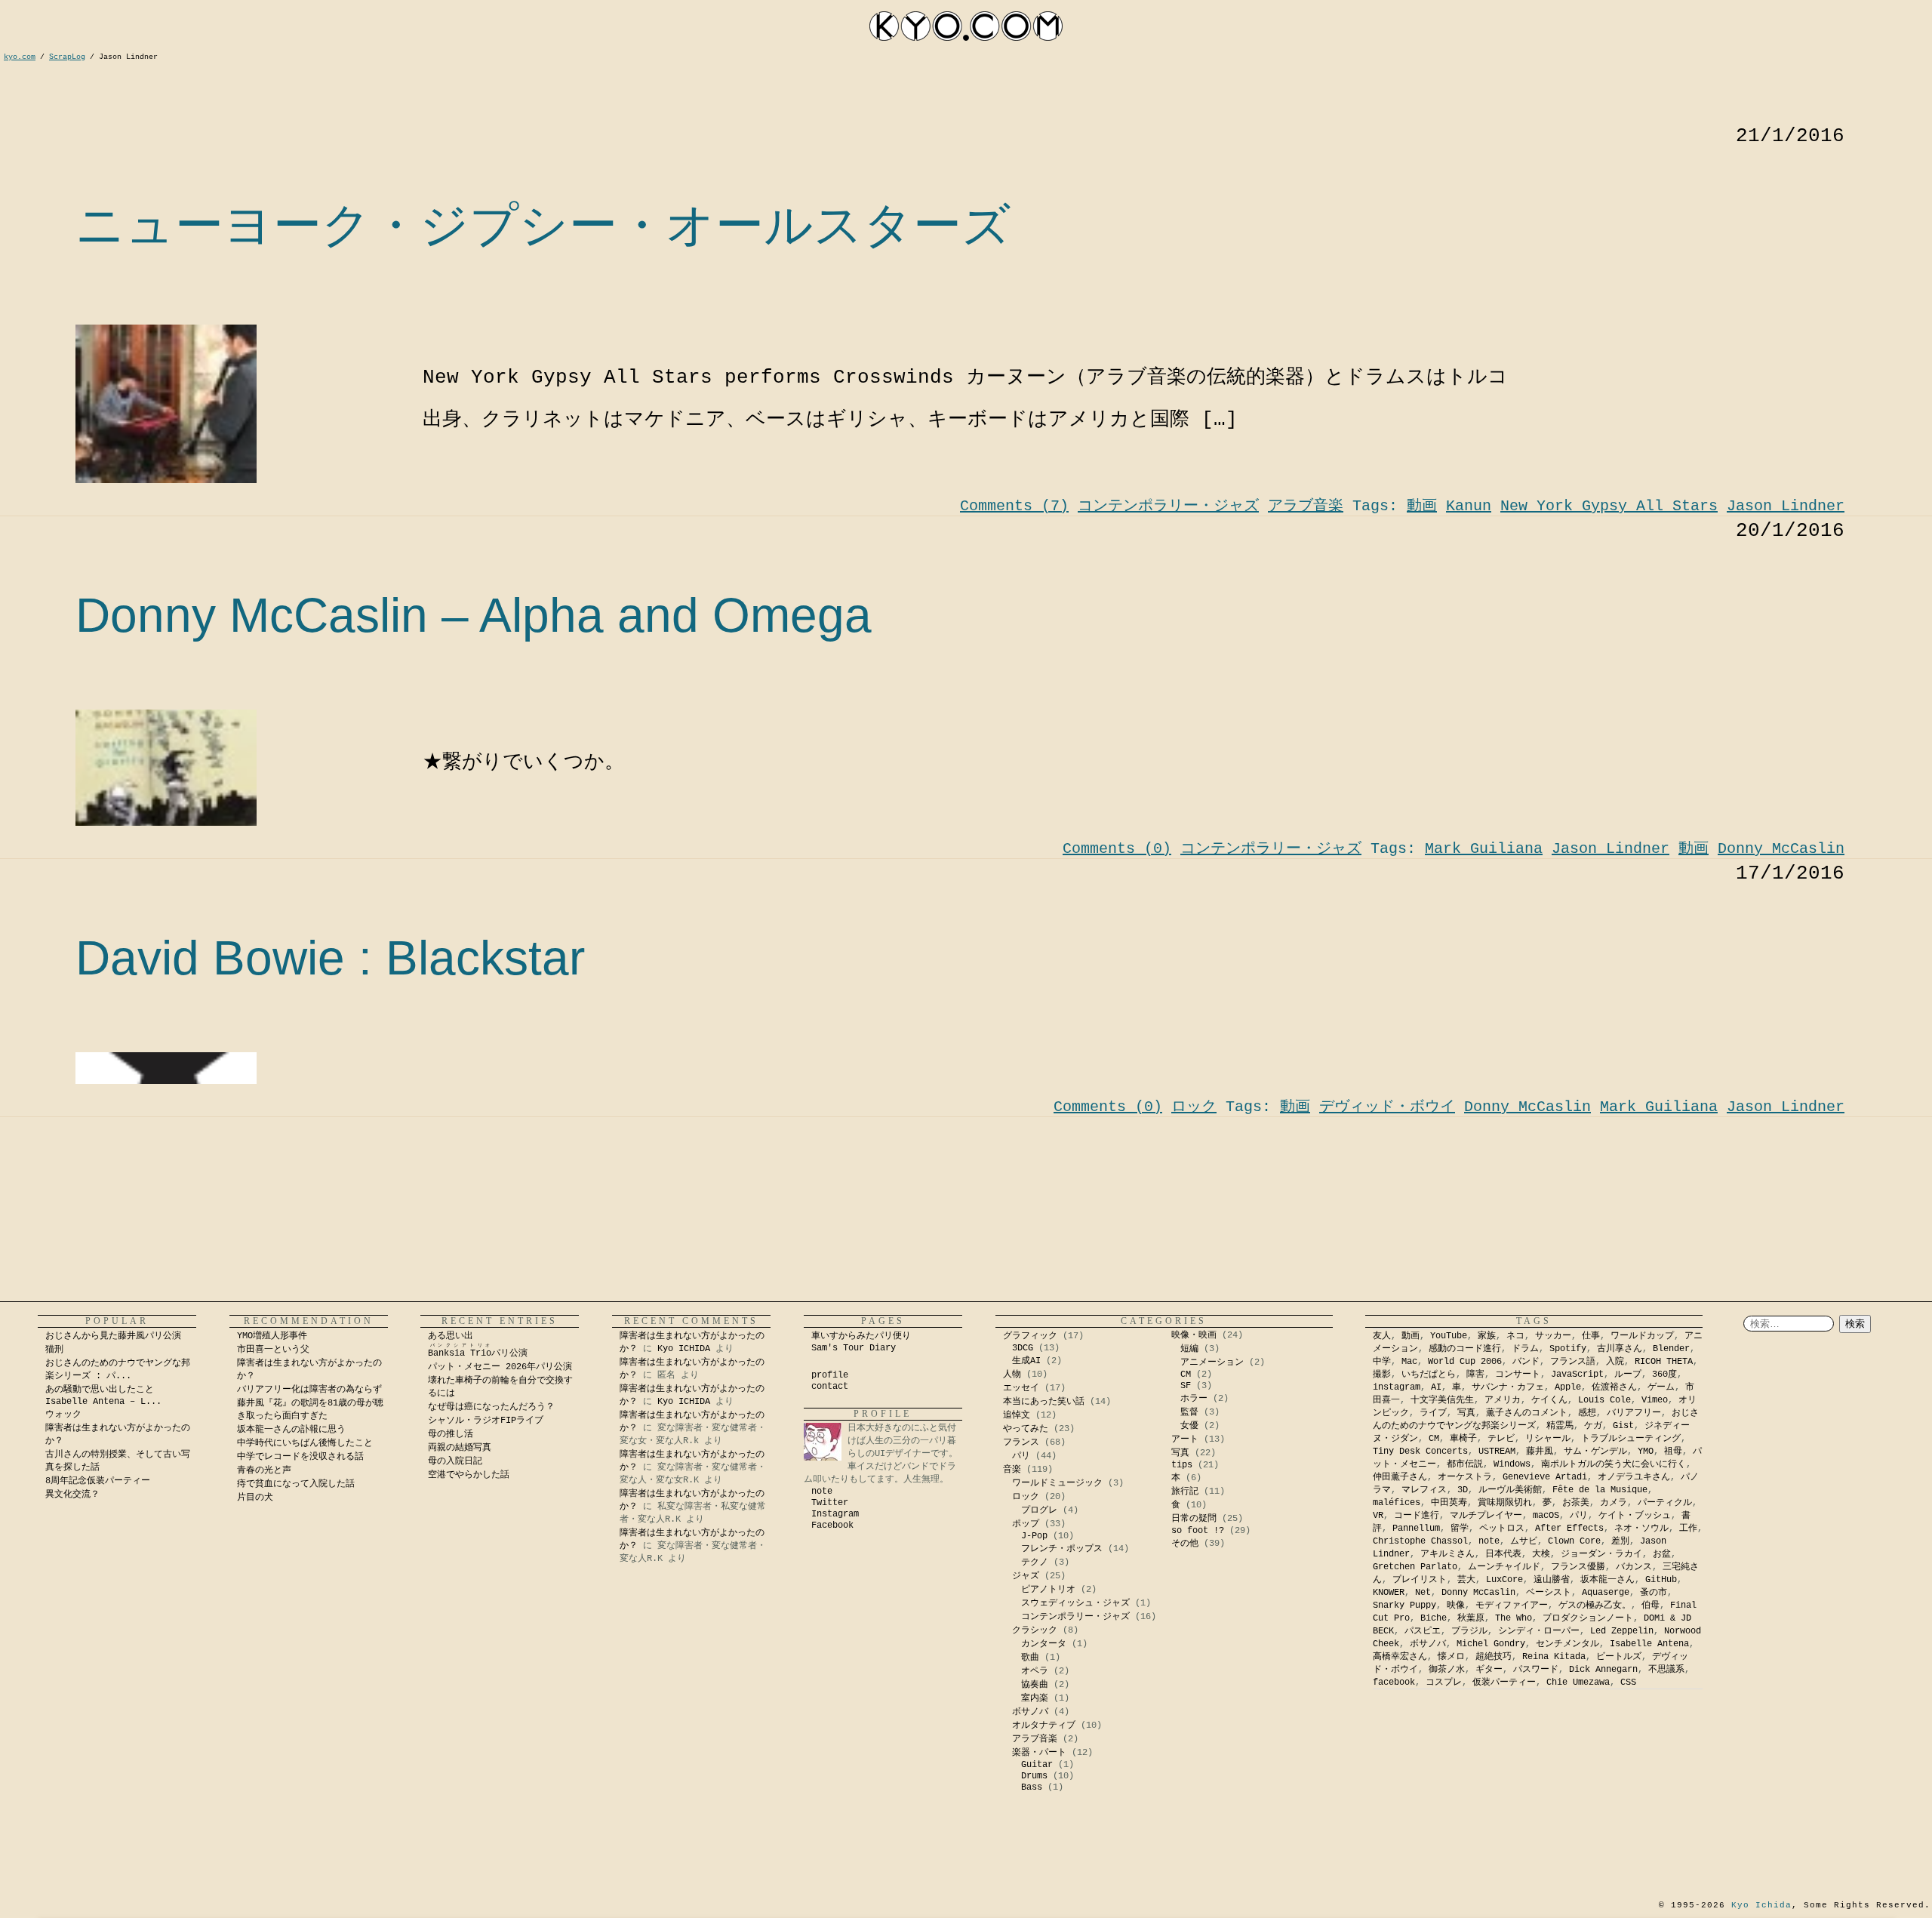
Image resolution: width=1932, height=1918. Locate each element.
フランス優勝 (1578, 1567)
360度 (1664, 1375)
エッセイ (1021, 1388)
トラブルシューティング (1631, 1439)
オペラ (1035, 1671)
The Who (1514, 1618)
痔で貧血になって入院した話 (296, 1484)
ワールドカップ (1642, 1336)
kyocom (966, 26)
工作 (1688, 1529)
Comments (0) (1117, 849)
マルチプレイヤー (1486, 1516)
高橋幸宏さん (1400, 1657)
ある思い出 (451, 1336)
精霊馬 (1560, 1426)
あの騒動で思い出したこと (100, 1390)
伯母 (1651, 1606)
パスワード (1536, 1670)
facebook (1394, 1682)
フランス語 (1573, 1362)
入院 (1615, 1362)
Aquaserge (1606, 1593)
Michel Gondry (1491, 1644)
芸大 (1466, 1580)
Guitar (1037, 1765)
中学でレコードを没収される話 (300, 1457)
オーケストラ (1465, 1477)
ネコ (1515, 1336)
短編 (1189, 1349)
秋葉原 (1471, 1618)
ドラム (1525, 1349)
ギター (1489, 1670)
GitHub (1661, 1580)
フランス (1021, 1442)
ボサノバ (1030, 1712)
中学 (1382, 1362)
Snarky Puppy (1404, 1606)
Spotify (1568, 1349)
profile (830, 1375)
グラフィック (1030, 1336)
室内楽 (1035, 1698)
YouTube (1449, 1336)
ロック (1194, 1107)
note (822, 1492)
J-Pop (1034, 1536)
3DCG (1023, 1348)
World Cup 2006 (1465, 1362)
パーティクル (1665, 1503)
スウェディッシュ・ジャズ (1075, 1603)
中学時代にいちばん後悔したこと (305, 1443)
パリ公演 (478, 1353)
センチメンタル (1567, 1644)
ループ (1628, 1375)
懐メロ (1451, 1657)
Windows (1512, 1464)
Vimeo (1655, 1400)
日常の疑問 (1194, 1519)
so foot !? (1198, 1531)
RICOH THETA (1664, 1362)
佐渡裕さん (1614, 1387)
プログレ (1039, 1510)
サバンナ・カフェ (1508, 1387)
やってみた (1026, 1429)
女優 (1189, 1426)
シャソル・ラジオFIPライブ (490, 1421)
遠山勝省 (1552, 1580)
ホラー (1194, 1399)
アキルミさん (1447, 1554)
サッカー (1553, 1336)
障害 (1475, 1375)
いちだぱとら (1429, 1375)
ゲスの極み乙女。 (1595, 1606)
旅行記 (1185, 1492)
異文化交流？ (72, 1495)
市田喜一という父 (273, 1350)
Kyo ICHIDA (684, 1349)
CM (1186, 1375)
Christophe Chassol (1420, 1541)
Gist (1623, 1426)
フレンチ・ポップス (1062, 1549)
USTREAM (1497, 1452)
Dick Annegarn (1603, 1670)
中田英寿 (1449, 1503)
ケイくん (1549, 1400)
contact (830, 1387)
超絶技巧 (1494, 1657)
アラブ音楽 (1306, 506)
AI (1436, 1387)
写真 (1180, 1453)
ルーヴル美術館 (1510, 1490)
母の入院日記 (455, 1461)
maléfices (1397, 1503)
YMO (1646, 1452)
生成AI (1026, 1361)
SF (1186, 1386)
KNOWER (1389, 1593)
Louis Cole (1604, 1400)
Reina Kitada (1554, 1657)
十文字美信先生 (1442, 1400)
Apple (1568, 1387)
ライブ (1433, 1413)
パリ (1021, 1456)
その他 (1185, 1544)
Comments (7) (1014, 506)
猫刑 (54, 1350)
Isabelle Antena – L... (103, 1402)
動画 (1422, 506)
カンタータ (1044, 1644)
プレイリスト (1420, 1580)
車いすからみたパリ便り (861, 1336)
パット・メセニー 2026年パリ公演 (500, 1367)
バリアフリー (1634, 1413)
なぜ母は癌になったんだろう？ (491, 1407)
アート (1185, 1439)
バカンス (1634, 1567)
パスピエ (1423, 1631)
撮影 (1382, 1375)
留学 (1460, 1529)
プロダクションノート (1588, 1618)
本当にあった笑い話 (1044, 1402)
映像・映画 (1194, 1335)
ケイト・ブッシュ (1635, 1516)
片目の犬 (255, 1498)
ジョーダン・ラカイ (1601, 1554)
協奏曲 (1035, 1685)
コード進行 (1417, 1516)
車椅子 (1463, 1439)
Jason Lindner (1786, 506)
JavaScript (1577, 1375)
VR (1378, 1516)
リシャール (1548, 1439)
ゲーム (1661, 1387)
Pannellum (1416, 1529)
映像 (1456, 1606)
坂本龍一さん (1607, 1580)
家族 (1487, 1336)
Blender (1671, 1349)
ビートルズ (1619, 1657)
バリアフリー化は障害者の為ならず (309, 1390)
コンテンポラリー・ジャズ (1168, 506)
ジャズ (1026, 1576)
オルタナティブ (1044, 1726)
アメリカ (1503, 1400)
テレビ (1501, 1439)
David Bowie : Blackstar (330, 958)
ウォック (63, 1415)
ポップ (1026, 1524)
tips (1182, 1465)
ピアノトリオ (1048, 1590)
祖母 (1673, 1452)
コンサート (1518, 1375)
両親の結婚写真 (460, 1448)
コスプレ (1444, 1682)
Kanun (1469, 506)
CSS (1628, 1682)
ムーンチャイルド (1504, 1567)
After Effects (1569, 1529)
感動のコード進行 (1465, 1349)
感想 (1587, 1413)
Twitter (830, 1503)
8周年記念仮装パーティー (98, 1481)
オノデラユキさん (1634, 1477)
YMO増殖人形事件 (272, 1336)
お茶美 (1576, 1503)
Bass (1032, 1787)
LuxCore (1504, 1580)
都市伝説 (1465, 1464)
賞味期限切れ (1505, 1503)
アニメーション (1212, 1362)
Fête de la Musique (1600, 1490)
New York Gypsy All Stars (1609, 506)
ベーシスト (1549, 1593)
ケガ (1593, 1426)
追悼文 (1017, 1415)
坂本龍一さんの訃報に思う (291, 1430)
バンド (1526, 1362)
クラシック (1035, 1630)
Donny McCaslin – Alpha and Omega (474, 615)
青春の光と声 (264, 1470)
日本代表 (1503, 1554)
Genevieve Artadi (1545, 1477)
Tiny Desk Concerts (1420, 1452)
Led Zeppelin (1622, 1631)
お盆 (1662, 1554)
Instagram (835, 1514)
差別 (1620, 1541)
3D (1463, 1490)
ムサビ (1524, 1541)
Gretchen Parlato (1415, 1567)
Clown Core (1574, 1541)
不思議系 (1666, 1670)
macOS (1546, 1516)
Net (1423, 1593)
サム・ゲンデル (1595, 1452)
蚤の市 (1654, 1593)
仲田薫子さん (1400, 1477)
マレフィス (1424, 1490)
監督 (1189, 1412)
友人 (1382, 1336)
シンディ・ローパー (1539, 1631)
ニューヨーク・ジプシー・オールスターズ (543, 225)
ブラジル (1469, 1631)
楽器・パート (1039, 1753)
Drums (1034, 1776)
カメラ (1614, 1503)
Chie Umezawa (1578, 1682)
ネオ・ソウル (1641, 1529)
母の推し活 (451, 1434)
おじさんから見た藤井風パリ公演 (113, 1336)
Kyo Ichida (1761, 1905)
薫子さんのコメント (1527, 1413)
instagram (1397, 1387)
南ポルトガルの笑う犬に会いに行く (1614, 1464)
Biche (1434, 1618)
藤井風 (1540, 1452)
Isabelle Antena (1649, 1644)
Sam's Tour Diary (854, 1348)
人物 (1012, 1375)
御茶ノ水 (1447, 1670)
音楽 (1012, 1470)
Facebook (832, 1525)
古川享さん (1620, 1349)
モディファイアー (1512, 1606)
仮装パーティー (1504, 1682)
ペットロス (1502, 1529)
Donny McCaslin (1781, 849)
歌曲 (1030, 1658)
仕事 (1591, 1336)
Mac (1409, 1362)
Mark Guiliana (1484, 849)
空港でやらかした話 (469, 1475)
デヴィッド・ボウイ (1387, 1107)
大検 (1541, 1554)
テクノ (1035, 1562)
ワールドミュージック (1057, 1483)
